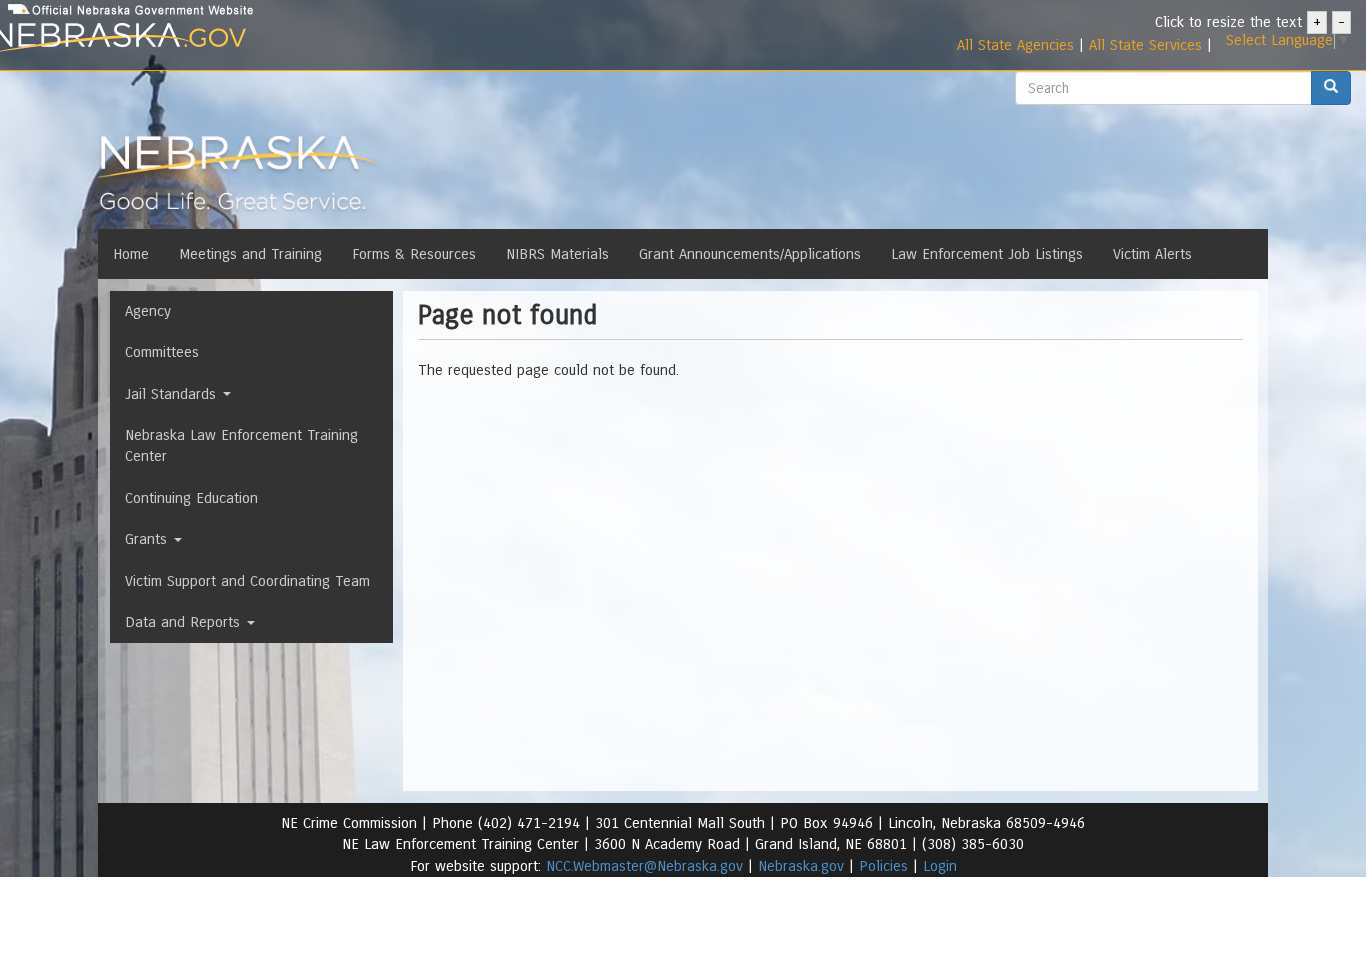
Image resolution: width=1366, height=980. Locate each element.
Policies (883, 866)
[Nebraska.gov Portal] (220, 38)
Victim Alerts (1152, 254)
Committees (162, 352)
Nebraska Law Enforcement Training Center (241, 445)
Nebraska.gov (801, 866)
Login (940, 866)
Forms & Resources (414, 254)
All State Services (1145, 45)
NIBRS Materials (557, 254)
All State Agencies (1015, 45)
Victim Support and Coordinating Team (247, 581)
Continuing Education (191, 498)
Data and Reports (185, 622)
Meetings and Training (250, 254)
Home (131, 254)
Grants (148, 539)
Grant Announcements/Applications (750, 254)
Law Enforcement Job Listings (987, 254)
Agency (148, 311)
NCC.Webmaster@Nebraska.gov (644, 866)
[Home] (236, 179)
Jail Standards (173, 394)
